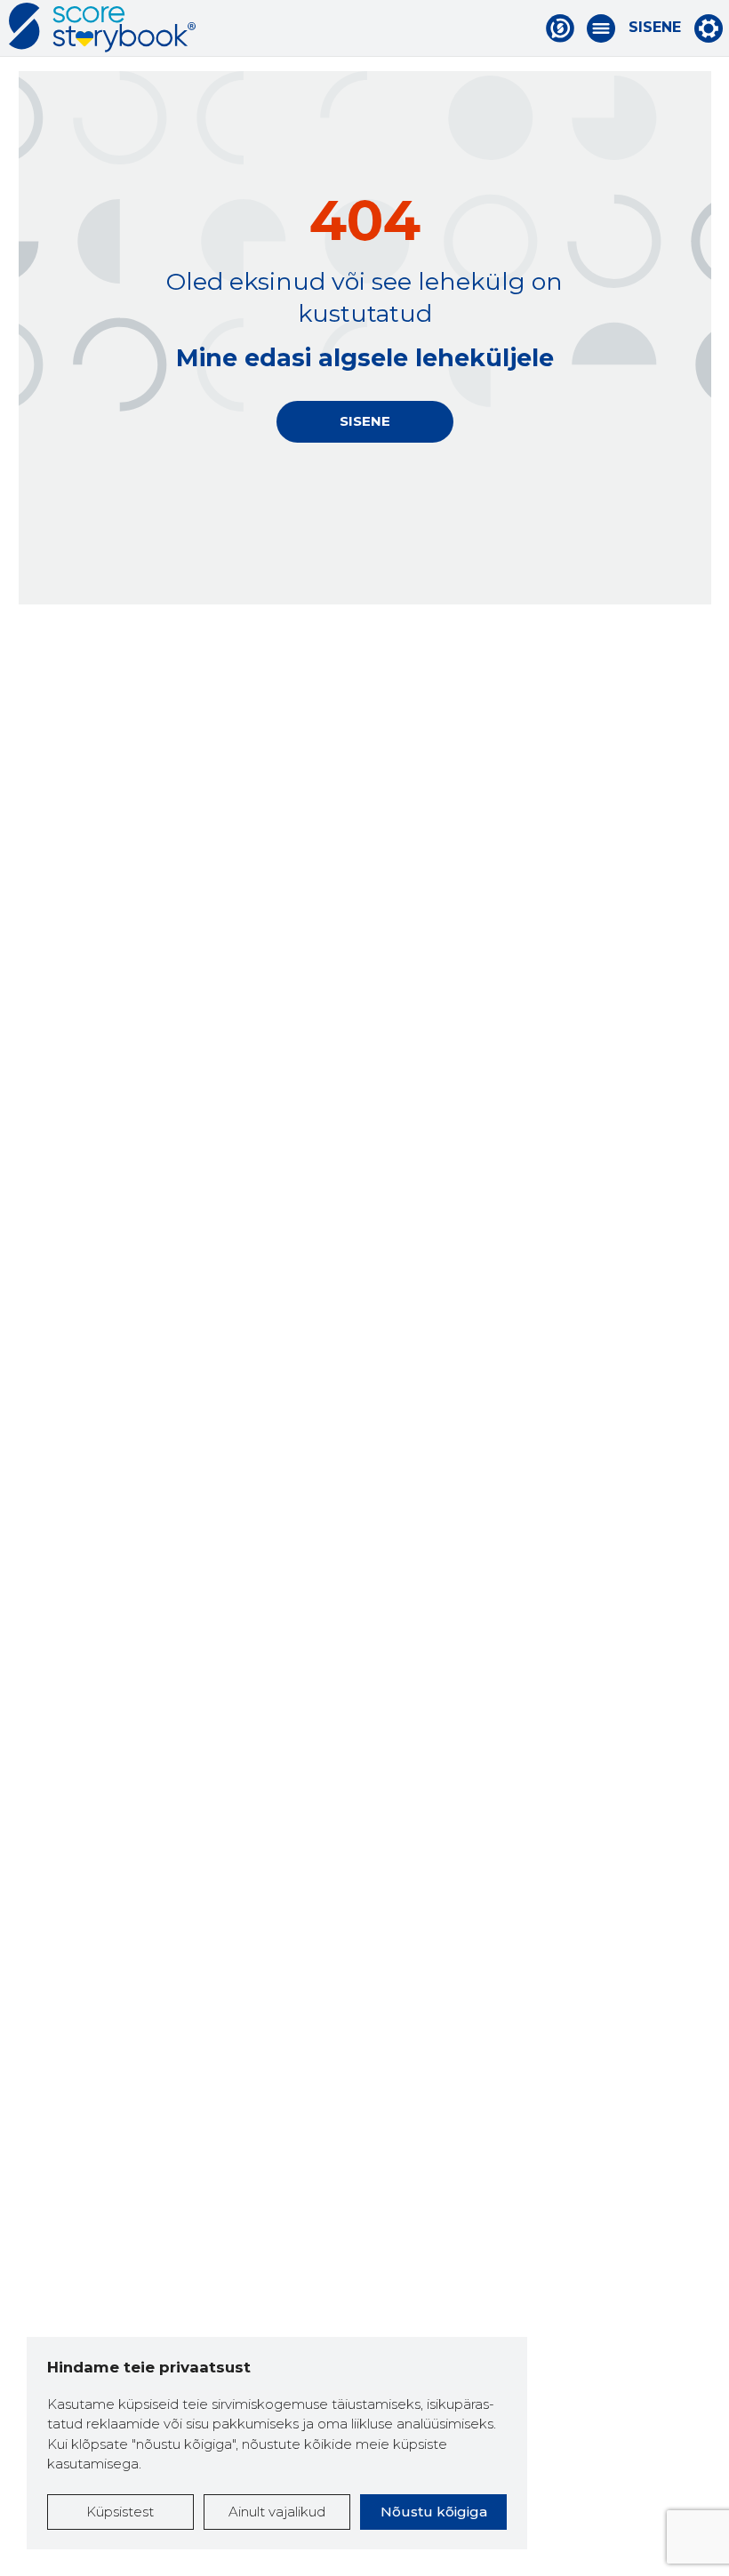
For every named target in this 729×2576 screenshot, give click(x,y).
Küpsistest (120, 2512)
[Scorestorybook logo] (102, 28)
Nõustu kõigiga (434, 2512)
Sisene (655, 28)
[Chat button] (560, 28)
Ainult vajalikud (277, 2512)
